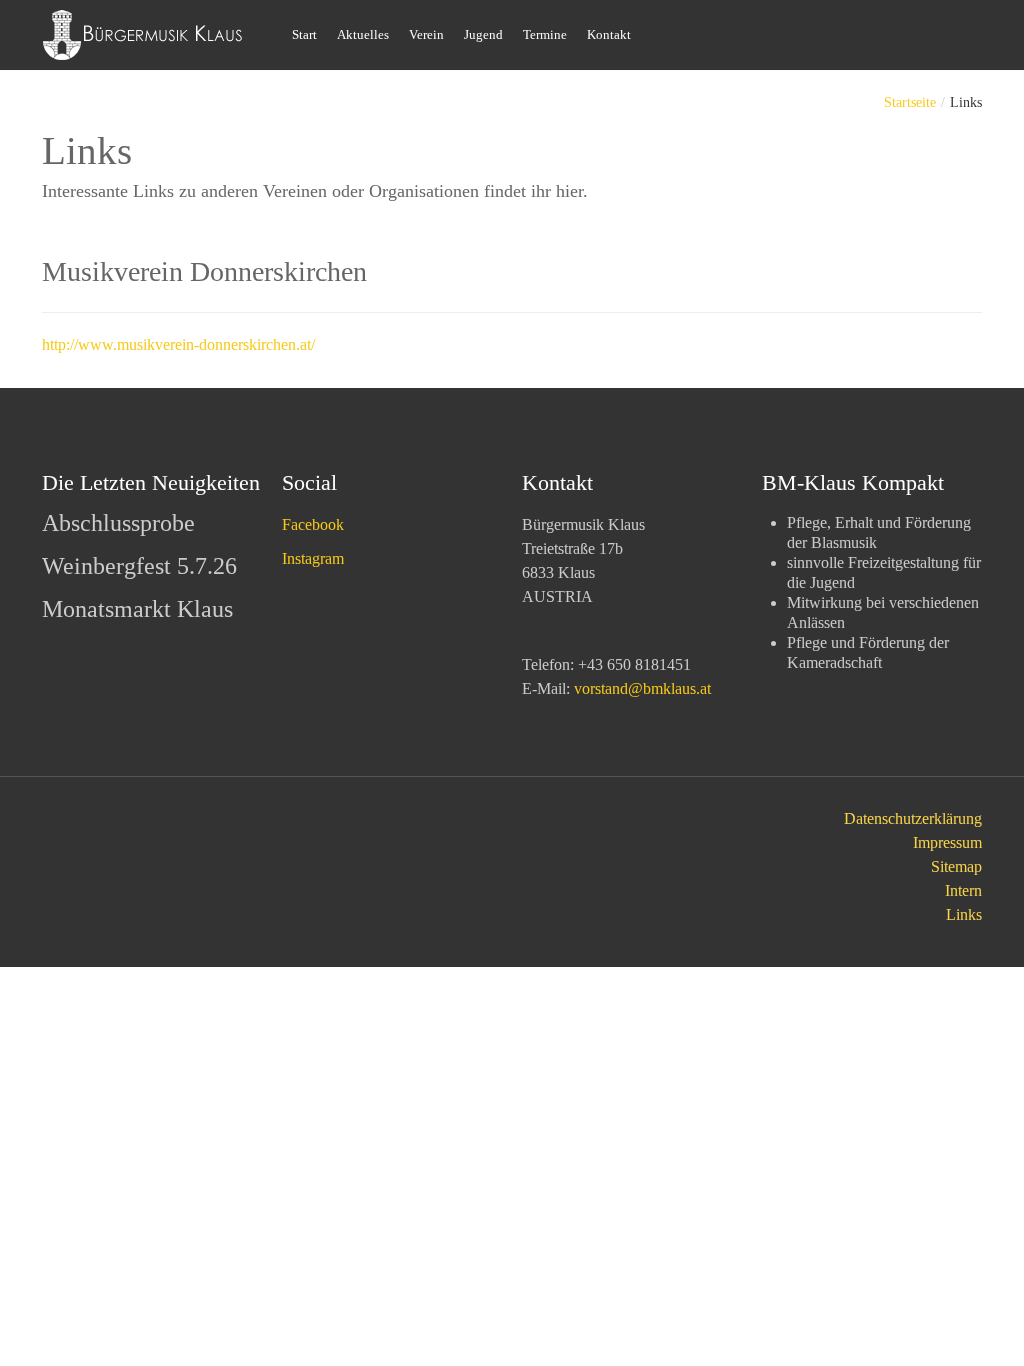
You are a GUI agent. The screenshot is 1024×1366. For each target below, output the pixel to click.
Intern (963, 890)
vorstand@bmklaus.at (642, 688)
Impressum (947, 842)
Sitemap (956, 866)
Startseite (910, 102)
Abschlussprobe (118, 523)
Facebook (313, 524)
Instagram (313, 558)
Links (964, 914)
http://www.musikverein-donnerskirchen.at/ (178, 344)
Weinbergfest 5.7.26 (139, 566)
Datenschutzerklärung (913, 818)
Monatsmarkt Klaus (137, 609)
